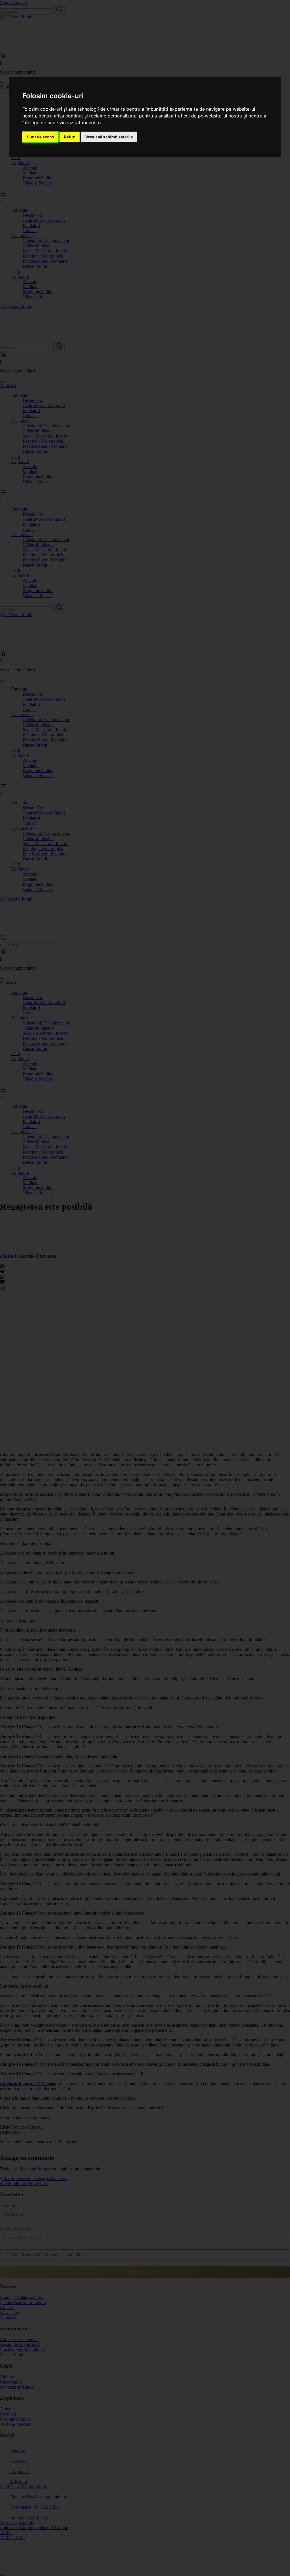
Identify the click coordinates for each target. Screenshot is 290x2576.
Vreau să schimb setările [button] (109, 137)
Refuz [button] (70, 137)
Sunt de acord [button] (40, 137)
